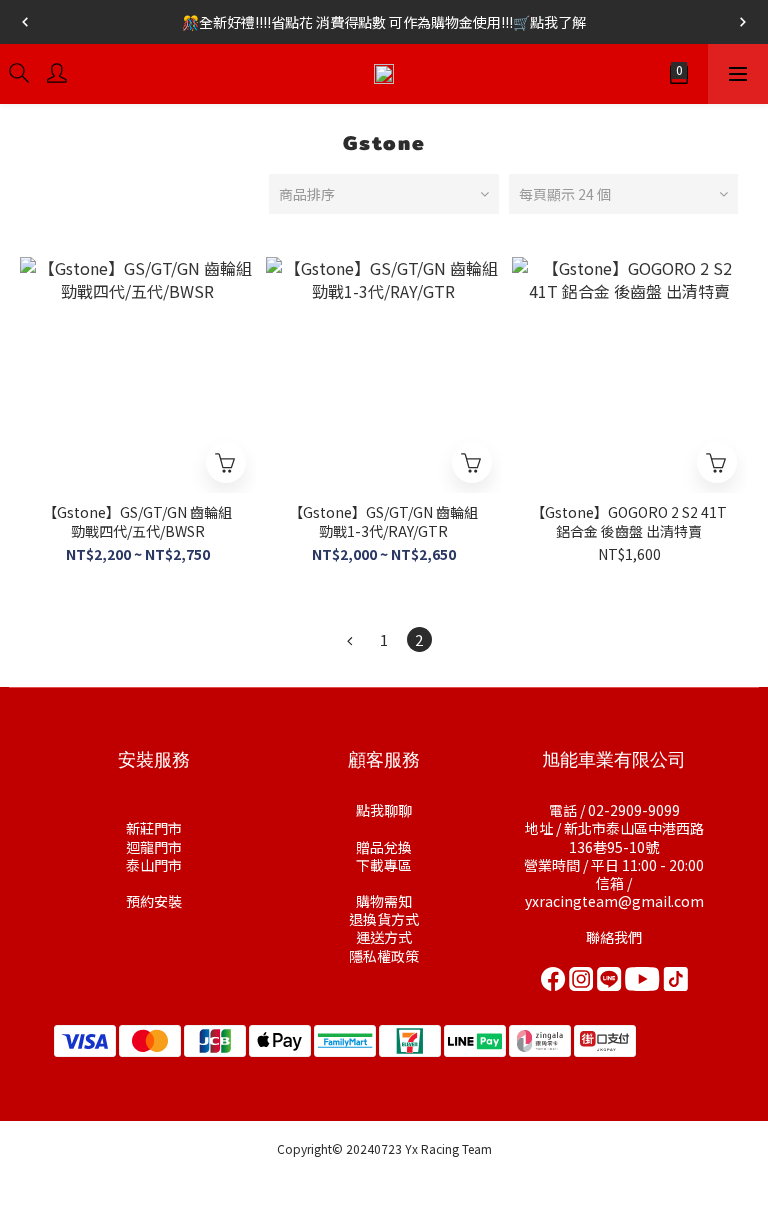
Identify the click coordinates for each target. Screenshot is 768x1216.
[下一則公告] (743, 22)
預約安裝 (154, 901)
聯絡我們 (614, 937)
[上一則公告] (25, 22)
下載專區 (384, 865)
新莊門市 (154, 828)
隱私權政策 (384, 956)
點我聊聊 (384, 810)
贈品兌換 (384, 847)
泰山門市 (154, 865)
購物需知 (384, 901)
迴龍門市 (154, 847)
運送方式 (384, 937)
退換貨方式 (384, 919)
